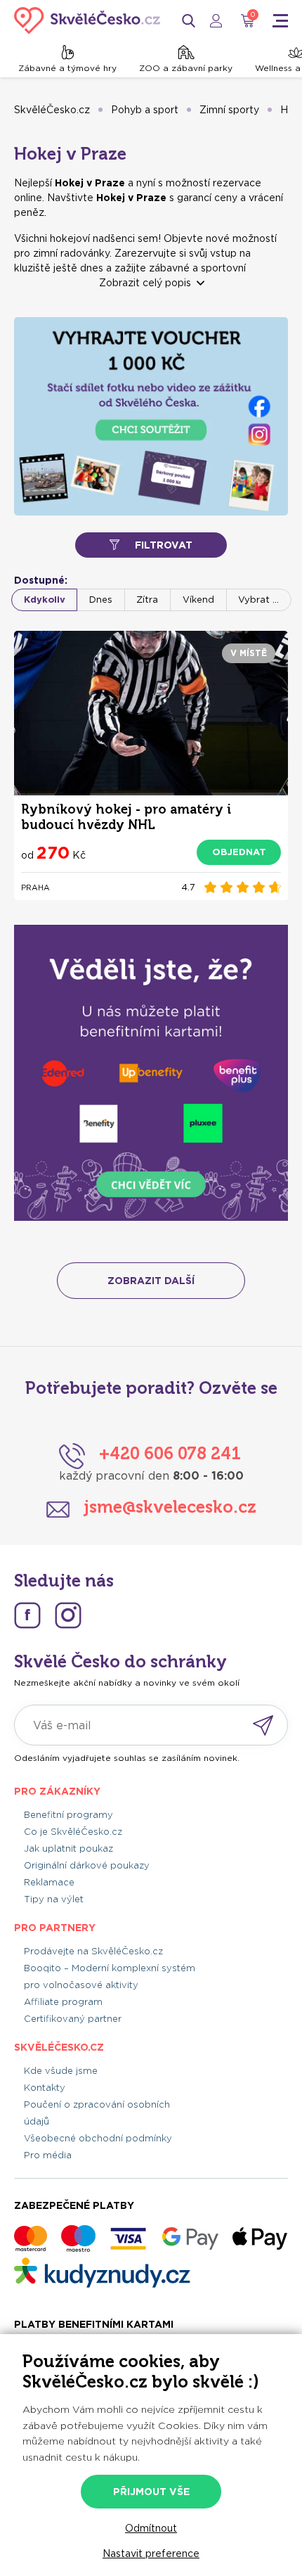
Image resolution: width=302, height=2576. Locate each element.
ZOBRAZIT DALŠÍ (151, 1281)
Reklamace (49, 1882)
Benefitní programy (68, 1815)
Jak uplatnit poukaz (68, 1848)
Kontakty (45, 2088)
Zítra (147, 600)
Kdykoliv (45, 600)
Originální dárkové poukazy (87, 1865)
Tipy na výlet (54, 1899)
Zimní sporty (229, 110)
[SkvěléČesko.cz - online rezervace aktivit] (87, 20)
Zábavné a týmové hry (67, 68)
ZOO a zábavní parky (186, 68)
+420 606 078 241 (170, 1453)
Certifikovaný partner (73, 2019)
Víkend (198, 600)
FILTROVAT (164, 545)
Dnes (101, 600)
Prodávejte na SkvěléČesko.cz (93, 1951)
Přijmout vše (151, 2492)
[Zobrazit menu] (280, 21)
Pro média (48, 2155)
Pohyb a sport (145, 110)
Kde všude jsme (61, 2071)
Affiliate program (63, 2002)
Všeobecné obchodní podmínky (98, 2138)
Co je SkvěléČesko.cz (73, 1832)
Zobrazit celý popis (145, 283)
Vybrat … (258, 600)
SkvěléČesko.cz (52, 110)
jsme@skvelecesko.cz (170, 1507)
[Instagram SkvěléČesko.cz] (68, 1615)
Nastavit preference (151, 2553)
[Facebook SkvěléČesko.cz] (27, 1615)
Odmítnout (151, 2528)
